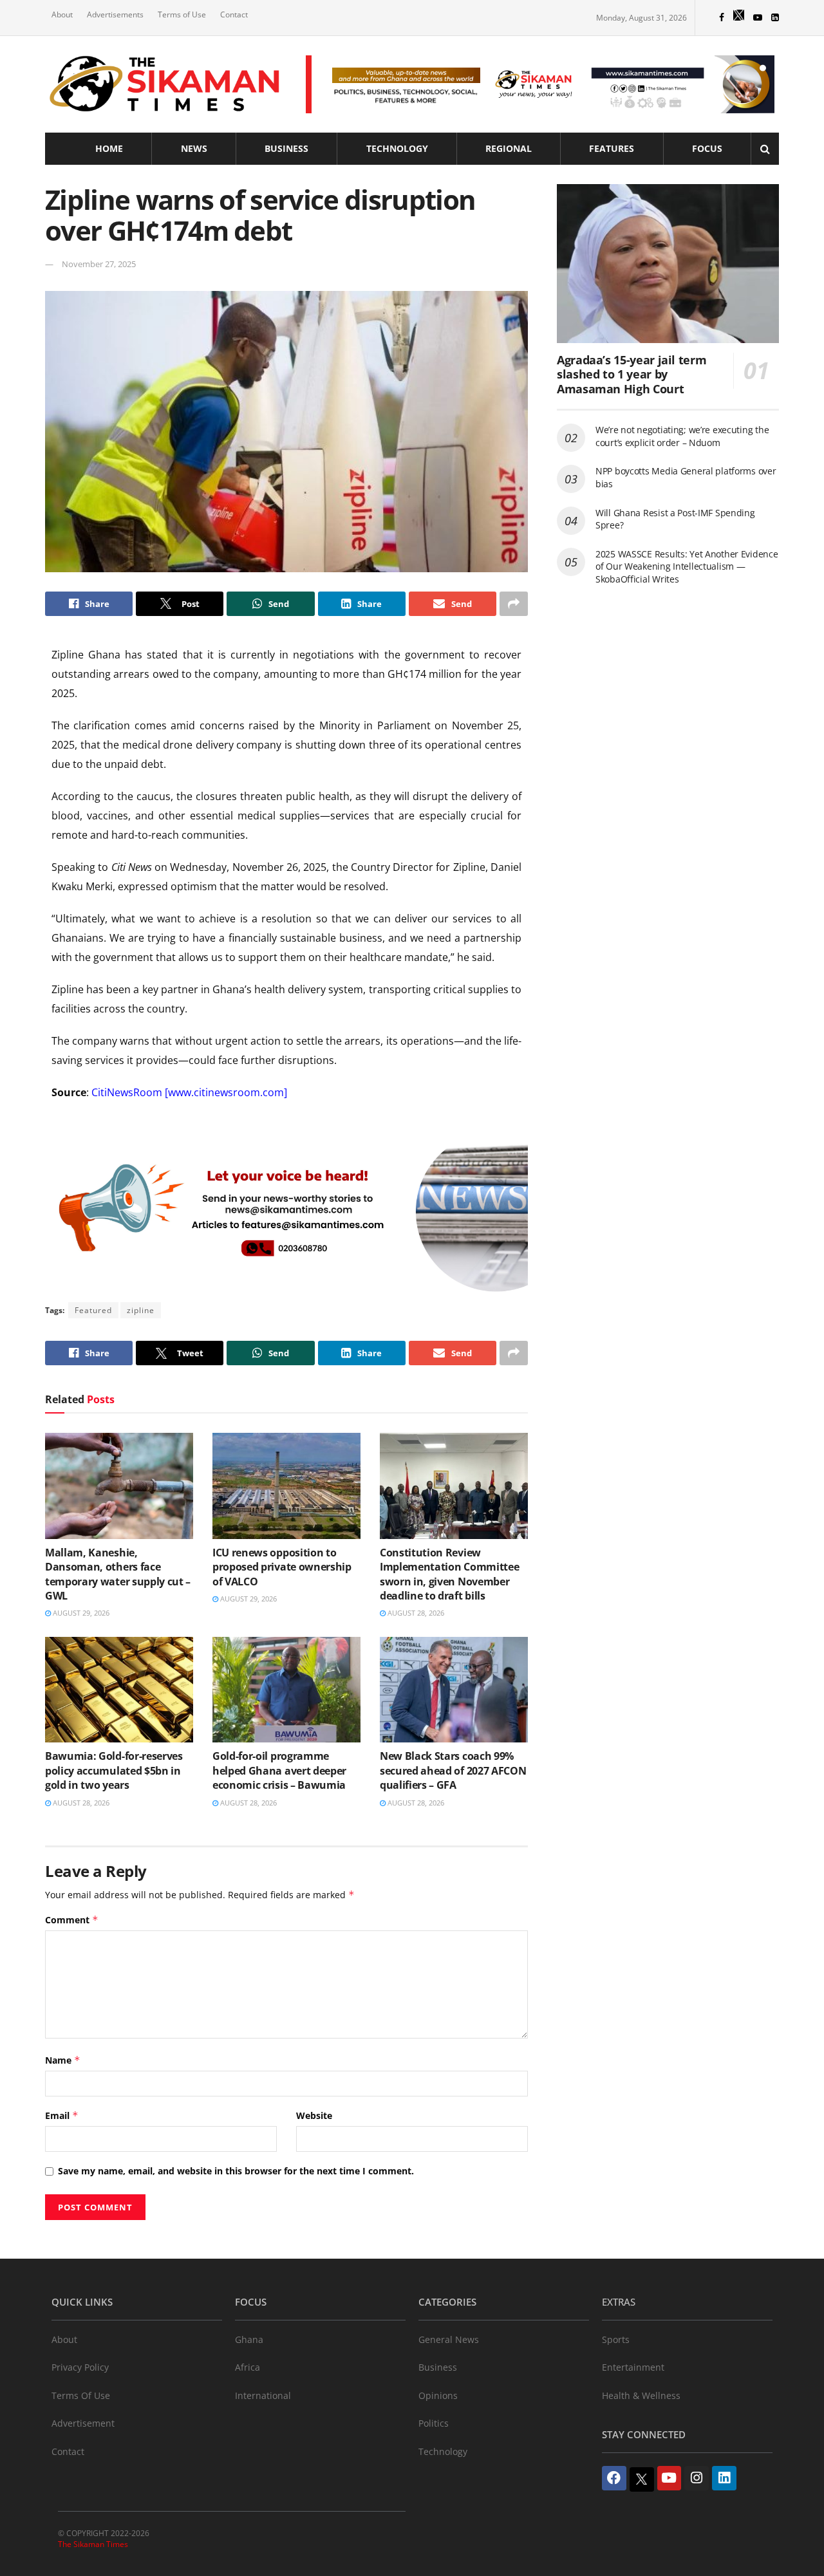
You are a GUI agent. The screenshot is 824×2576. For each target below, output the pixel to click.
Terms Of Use (81, 2395)
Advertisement (83, 2423)
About (62, 14)
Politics (434, 2423)
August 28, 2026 (415, 1613)
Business (286, 148)
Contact (234, 14)
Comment (72, 1920)
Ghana (249, 2339)
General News (449, 2339)
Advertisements (115, 14)
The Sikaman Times (93, 2544)
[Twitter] (642, 2479)
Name (63, 2060)
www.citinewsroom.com (226, 1092)
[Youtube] (669, 2478)
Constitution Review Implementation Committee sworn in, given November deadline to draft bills (449, 1574)
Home (109, 148)
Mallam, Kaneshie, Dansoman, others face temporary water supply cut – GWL (118, 1574)
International (263, 2395)
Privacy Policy (80, 2367)
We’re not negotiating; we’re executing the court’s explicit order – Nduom (682, 436)
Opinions (438, 2395)
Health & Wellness (641, 2395)
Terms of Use (182, 14)
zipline (141, 1310)
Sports (616, 2339)
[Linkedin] (724, 2478)
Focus (707, 148)
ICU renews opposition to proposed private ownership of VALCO (282, 1567)
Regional (509, 148)
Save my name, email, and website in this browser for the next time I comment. (236, 2171)
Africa (248, 2367)
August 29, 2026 (80, 1613)
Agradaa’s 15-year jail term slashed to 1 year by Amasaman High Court (632, 374)
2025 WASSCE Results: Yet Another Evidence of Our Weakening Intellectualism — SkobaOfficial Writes (687, 566)
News (194, 148)
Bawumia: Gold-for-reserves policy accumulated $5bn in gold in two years (114, 1770)
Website (314, 2115)
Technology (397, 148)
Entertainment (633, 2367)
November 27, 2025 (99, 264)
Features (612, 148)
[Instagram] (697, 2478)
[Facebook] (614, 2478)
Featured (93, 1310)
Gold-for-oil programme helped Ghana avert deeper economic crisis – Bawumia (279, 1770)
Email (62, 2115)
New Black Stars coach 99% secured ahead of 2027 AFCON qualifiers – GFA (453, 1770)
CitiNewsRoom (127, 1092)
